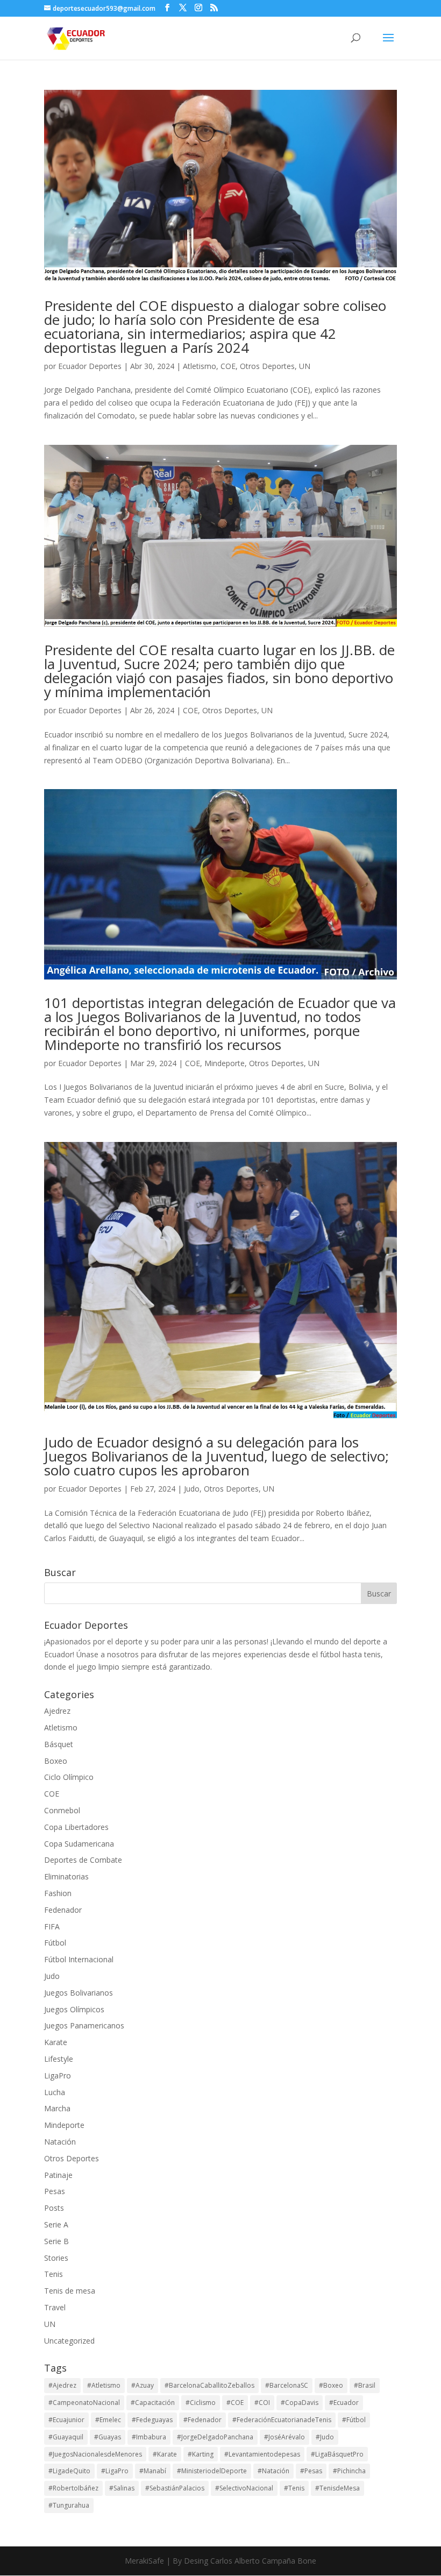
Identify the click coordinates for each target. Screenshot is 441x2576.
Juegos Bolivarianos (79, 1993)
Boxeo (56, 1761)
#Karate (165, 2454)
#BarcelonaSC (287, 2385)
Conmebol (62, 1810)
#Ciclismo (201, 2403)
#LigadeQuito (69, 2471)
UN (305, 366)
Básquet (59, 1744)
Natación (60, 2142)
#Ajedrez (62, 2385)
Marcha (57, 2108)
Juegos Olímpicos (74, 2009)
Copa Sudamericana (79, 1844)
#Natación (273, 2471)
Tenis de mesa (70, 2291)
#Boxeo (331, 2385)
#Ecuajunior (66, 2420)
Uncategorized (69, 2341)
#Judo (325, 2437)
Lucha (55, 2092)
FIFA (52, 1926)
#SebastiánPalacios (175, 2488)
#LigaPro (115, 2471)
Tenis (54, 2274)
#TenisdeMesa (337, 2488)
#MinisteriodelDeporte (212, 2471)
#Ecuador (344, 2403)
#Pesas (311, 2471)
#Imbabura (149, 2437)
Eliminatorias (66, 1876)
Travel (55, 2307)
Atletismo (200, 366)
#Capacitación (153, 2403)
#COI (262, 2403)
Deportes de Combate (83, 1860)
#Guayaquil (66, 2437)
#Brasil (365, 2385)
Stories (56, 2258)
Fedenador (63, 1910)
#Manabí (153, 2471)
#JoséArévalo (284, 2437)
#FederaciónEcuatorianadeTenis (282, 2420)
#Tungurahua (69, 2505)
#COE (235, 2403)
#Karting (201, 2454)
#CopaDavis (300, 2403)
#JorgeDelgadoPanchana (215, 2437)
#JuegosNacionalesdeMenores (95, 2454)
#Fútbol (354, 2420)
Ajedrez (57, 1711)
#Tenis (294, 2488)
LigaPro (58, 2075)
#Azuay (143, 2385)
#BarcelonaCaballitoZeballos (209, 2385)
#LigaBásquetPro (337, 2454)
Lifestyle (59, 2059)
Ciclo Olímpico (69, 1777)
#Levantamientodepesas (262, 2454)
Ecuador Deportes (90, 366)
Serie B (56, 2241)
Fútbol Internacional (79, 1959)
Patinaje (58, 2175)
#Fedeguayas (152, 2420)
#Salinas (122, 2488)
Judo (192, 1489)
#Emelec (108, 2420)
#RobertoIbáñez (73, 2488)
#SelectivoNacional (244, 2488)
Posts (54, 2208)
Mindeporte (225, 1063)
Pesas (55, 2191)
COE (228, 366)
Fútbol (55, 1943)
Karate (56, 2042)
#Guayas (108, 2437)
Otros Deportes (267, 366)
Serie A (56, 2224)
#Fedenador (202, 2420)
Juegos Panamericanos (84, 2025)
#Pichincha (349, 2471)
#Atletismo (104, 2385)
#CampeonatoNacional (84, 2403)
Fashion (58, 1893)
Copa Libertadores (76, 1827)
